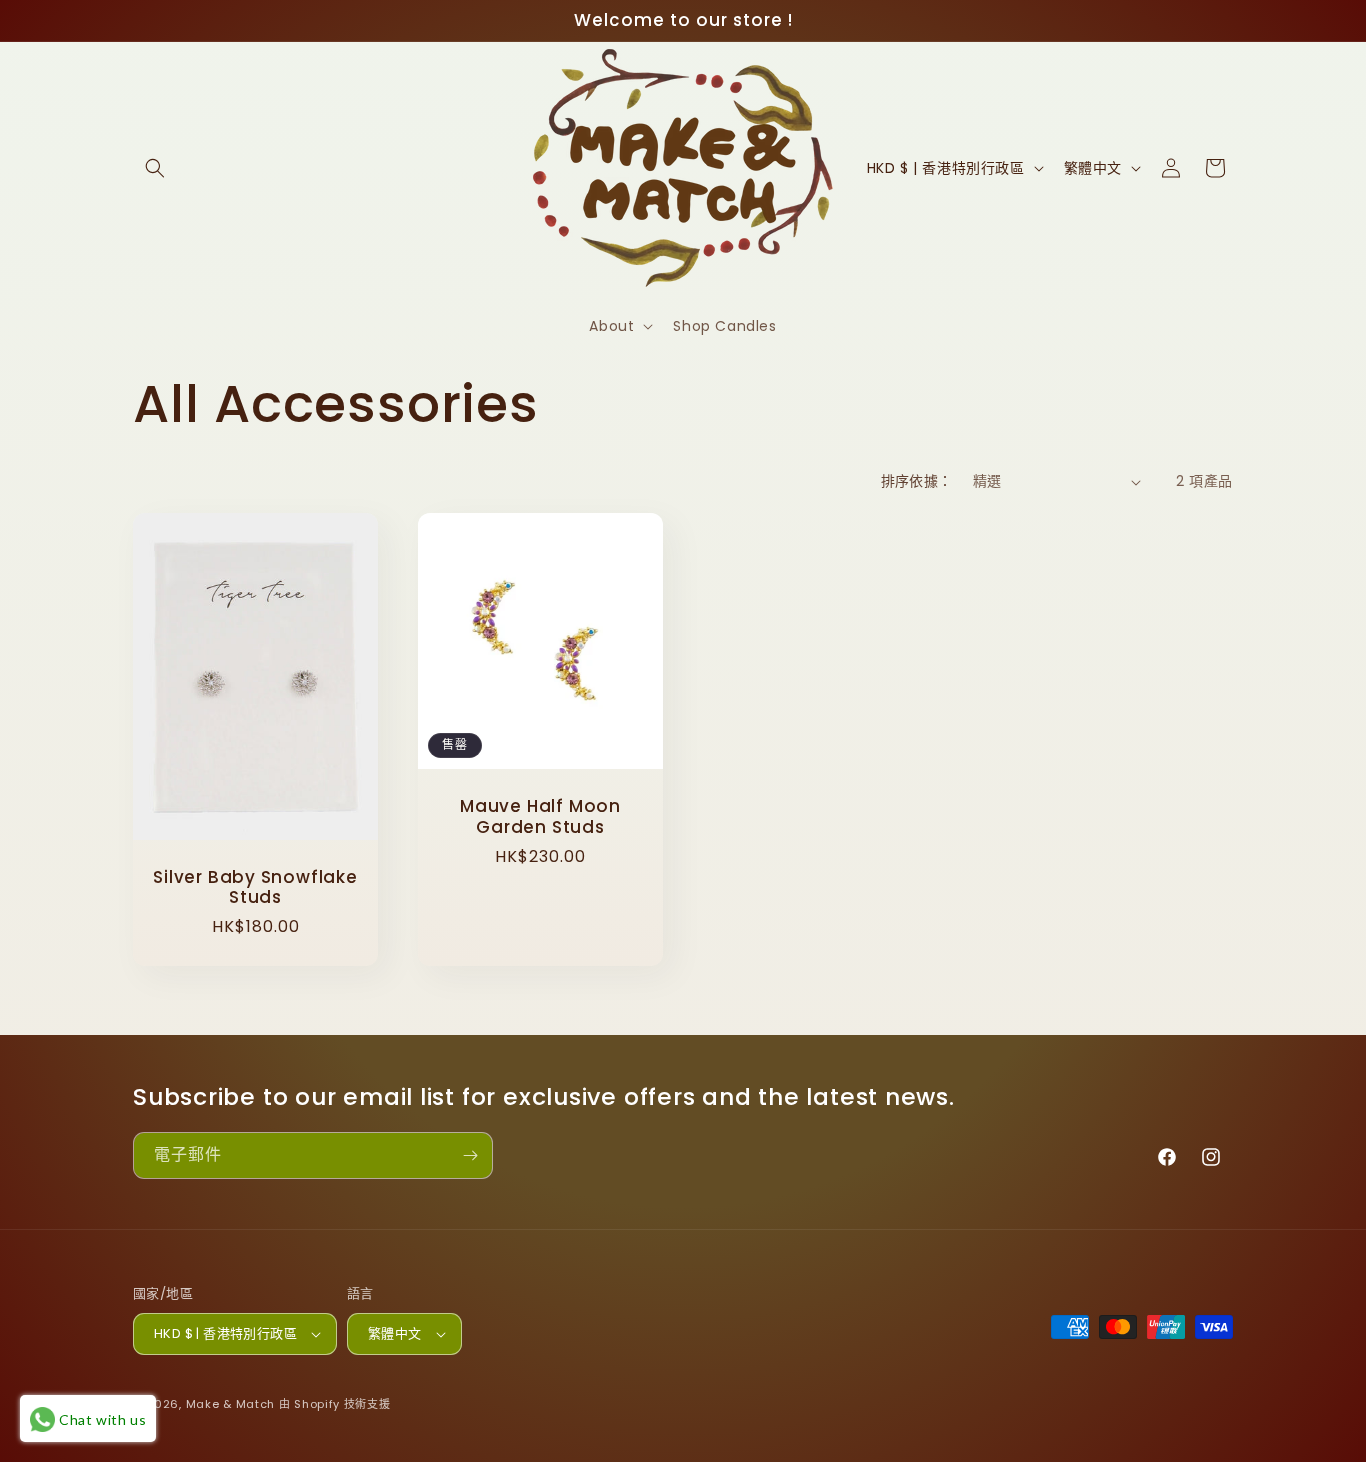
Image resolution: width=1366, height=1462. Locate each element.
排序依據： (917, 481)
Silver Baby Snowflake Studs (255, 888)
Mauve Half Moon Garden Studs (540, 817)
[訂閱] (470, 1155)
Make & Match (230, 1404)
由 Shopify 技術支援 (335, 1404)
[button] (155, 168)
